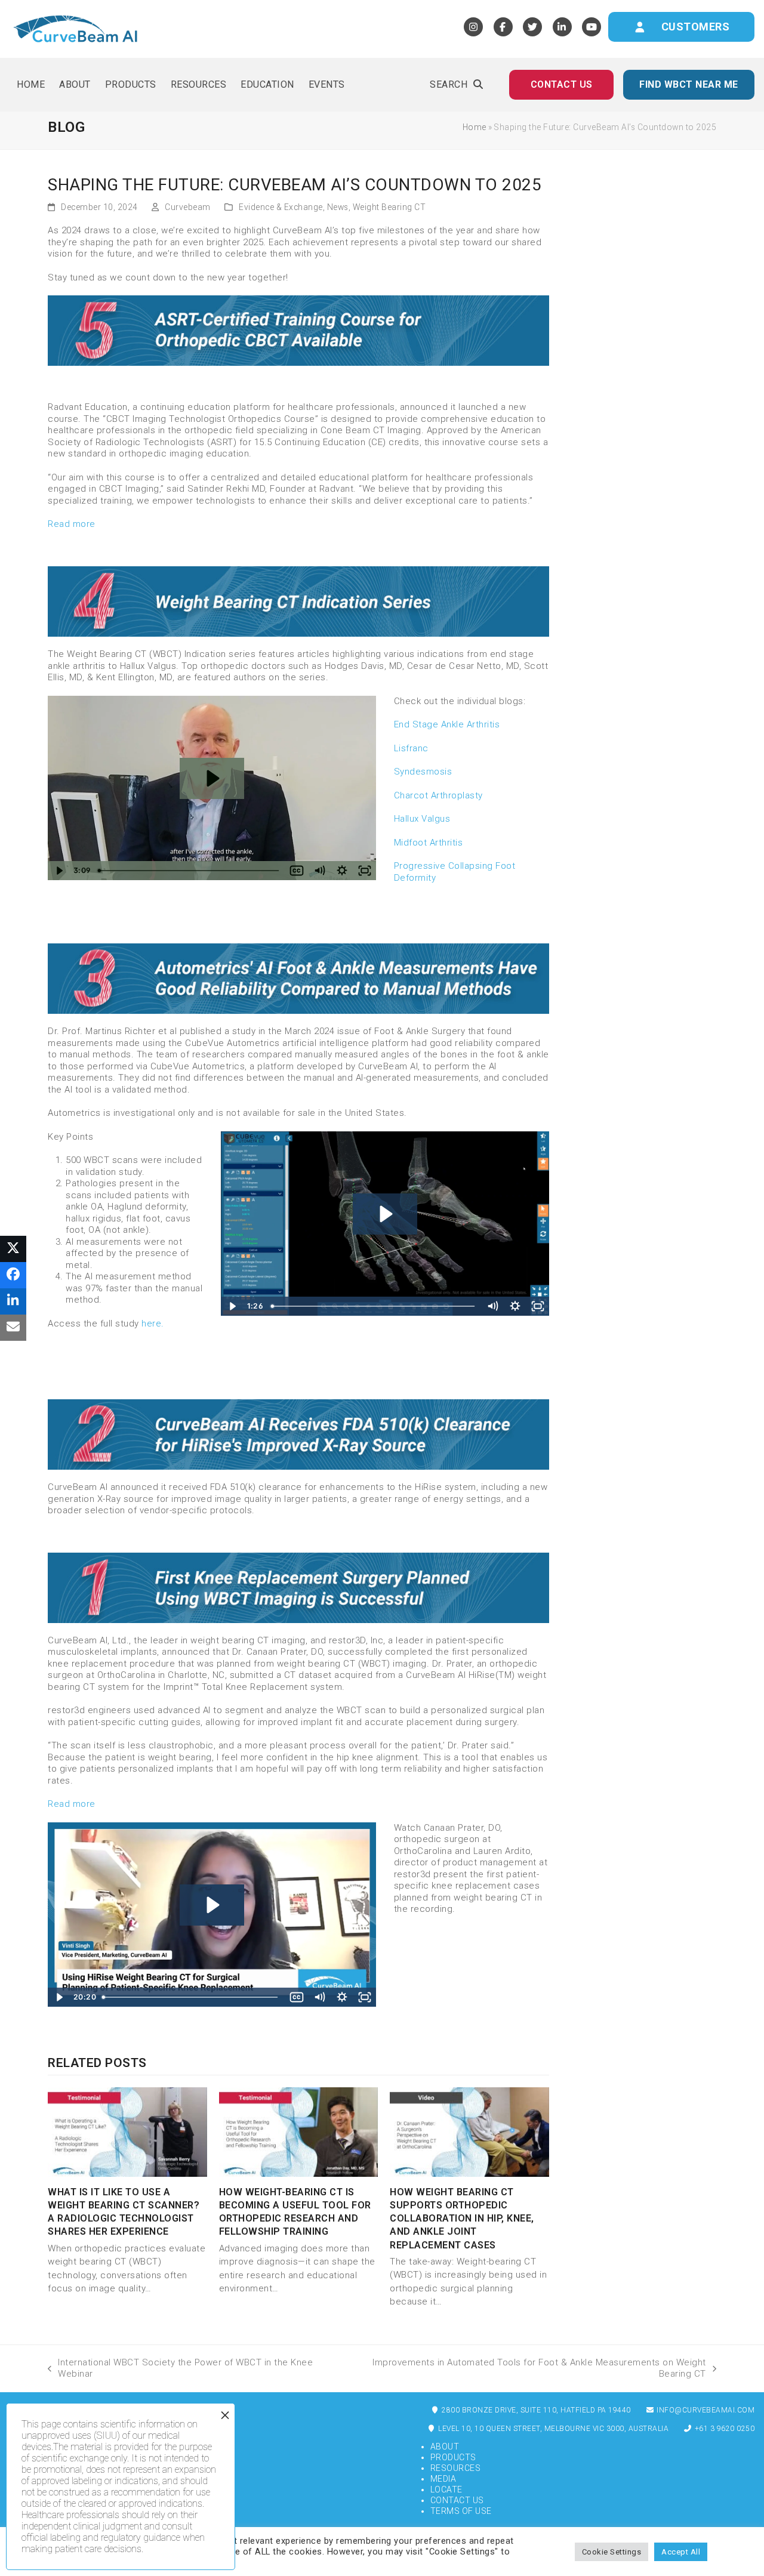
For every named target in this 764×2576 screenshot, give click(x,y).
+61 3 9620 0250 (723, 2429)
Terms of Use (461, 2511)
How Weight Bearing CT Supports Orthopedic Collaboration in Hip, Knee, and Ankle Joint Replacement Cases (462, 2219)
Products (453, 2457)
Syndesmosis (423, 772)
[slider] (189, 871)
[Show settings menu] (342, 871)
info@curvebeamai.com (705, 2410)
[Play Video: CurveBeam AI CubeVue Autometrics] (385, 1214)
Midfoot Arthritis (429, 843)
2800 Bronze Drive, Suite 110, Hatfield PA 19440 (535, 2410)
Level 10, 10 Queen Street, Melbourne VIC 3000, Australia (553, 2429)
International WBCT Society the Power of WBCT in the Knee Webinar (180, 2368)
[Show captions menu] (297, 871)
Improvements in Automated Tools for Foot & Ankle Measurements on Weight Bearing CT (526, 2368)
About (445, 2447)
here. (153, 1324)
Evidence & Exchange (281, 207)
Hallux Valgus (422, 819)
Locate (446, 2489)
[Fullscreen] (365, 871)
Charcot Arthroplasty (438, 795)
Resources (456, 2468)
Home (475, 127)
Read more (72, 524)
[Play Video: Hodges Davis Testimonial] (212, 778)
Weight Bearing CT (389, 207)
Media (443, 2479)
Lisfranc (411, 748)
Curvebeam (188, 207)
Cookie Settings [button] (612, 2552)
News (338, 207)
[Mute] (319, 871)
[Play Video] (59, 871)
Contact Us (457, 2500)
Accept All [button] (681, 2552)
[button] (456, 85)
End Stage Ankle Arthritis (447, 724)
